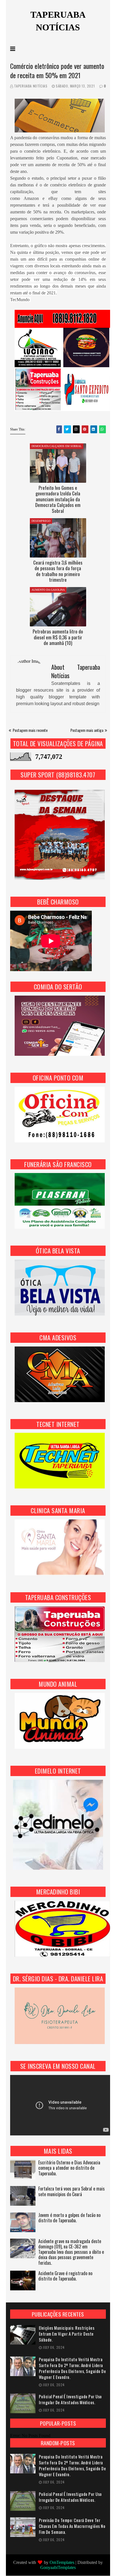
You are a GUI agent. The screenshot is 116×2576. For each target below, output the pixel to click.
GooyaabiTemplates (58, 2567)
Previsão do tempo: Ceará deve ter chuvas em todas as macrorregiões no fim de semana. (72, 2526)
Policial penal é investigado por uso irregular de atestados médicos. (70, 2399)
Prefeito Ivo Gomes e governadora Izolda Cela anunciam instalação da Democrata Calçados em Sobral (58, 499)
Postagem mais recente (30, 730)
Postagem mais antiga (87, 730)
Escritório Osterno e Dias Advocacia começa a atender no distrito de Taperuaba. (69, 2168)
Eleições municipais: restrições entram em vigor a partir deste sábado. (67, 2334)
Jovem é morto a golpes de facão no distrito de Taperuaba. (69, 2218)
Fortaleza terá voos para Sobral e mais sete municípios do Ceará (72, 2192)
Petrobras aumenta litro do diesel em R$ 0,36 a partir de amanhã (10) (58, 637)
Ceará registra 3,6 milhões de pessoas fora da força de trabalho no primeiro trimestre (58, 571)
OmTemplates (62, 2562)
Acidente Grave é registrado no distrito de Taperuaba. (65, 2276)
